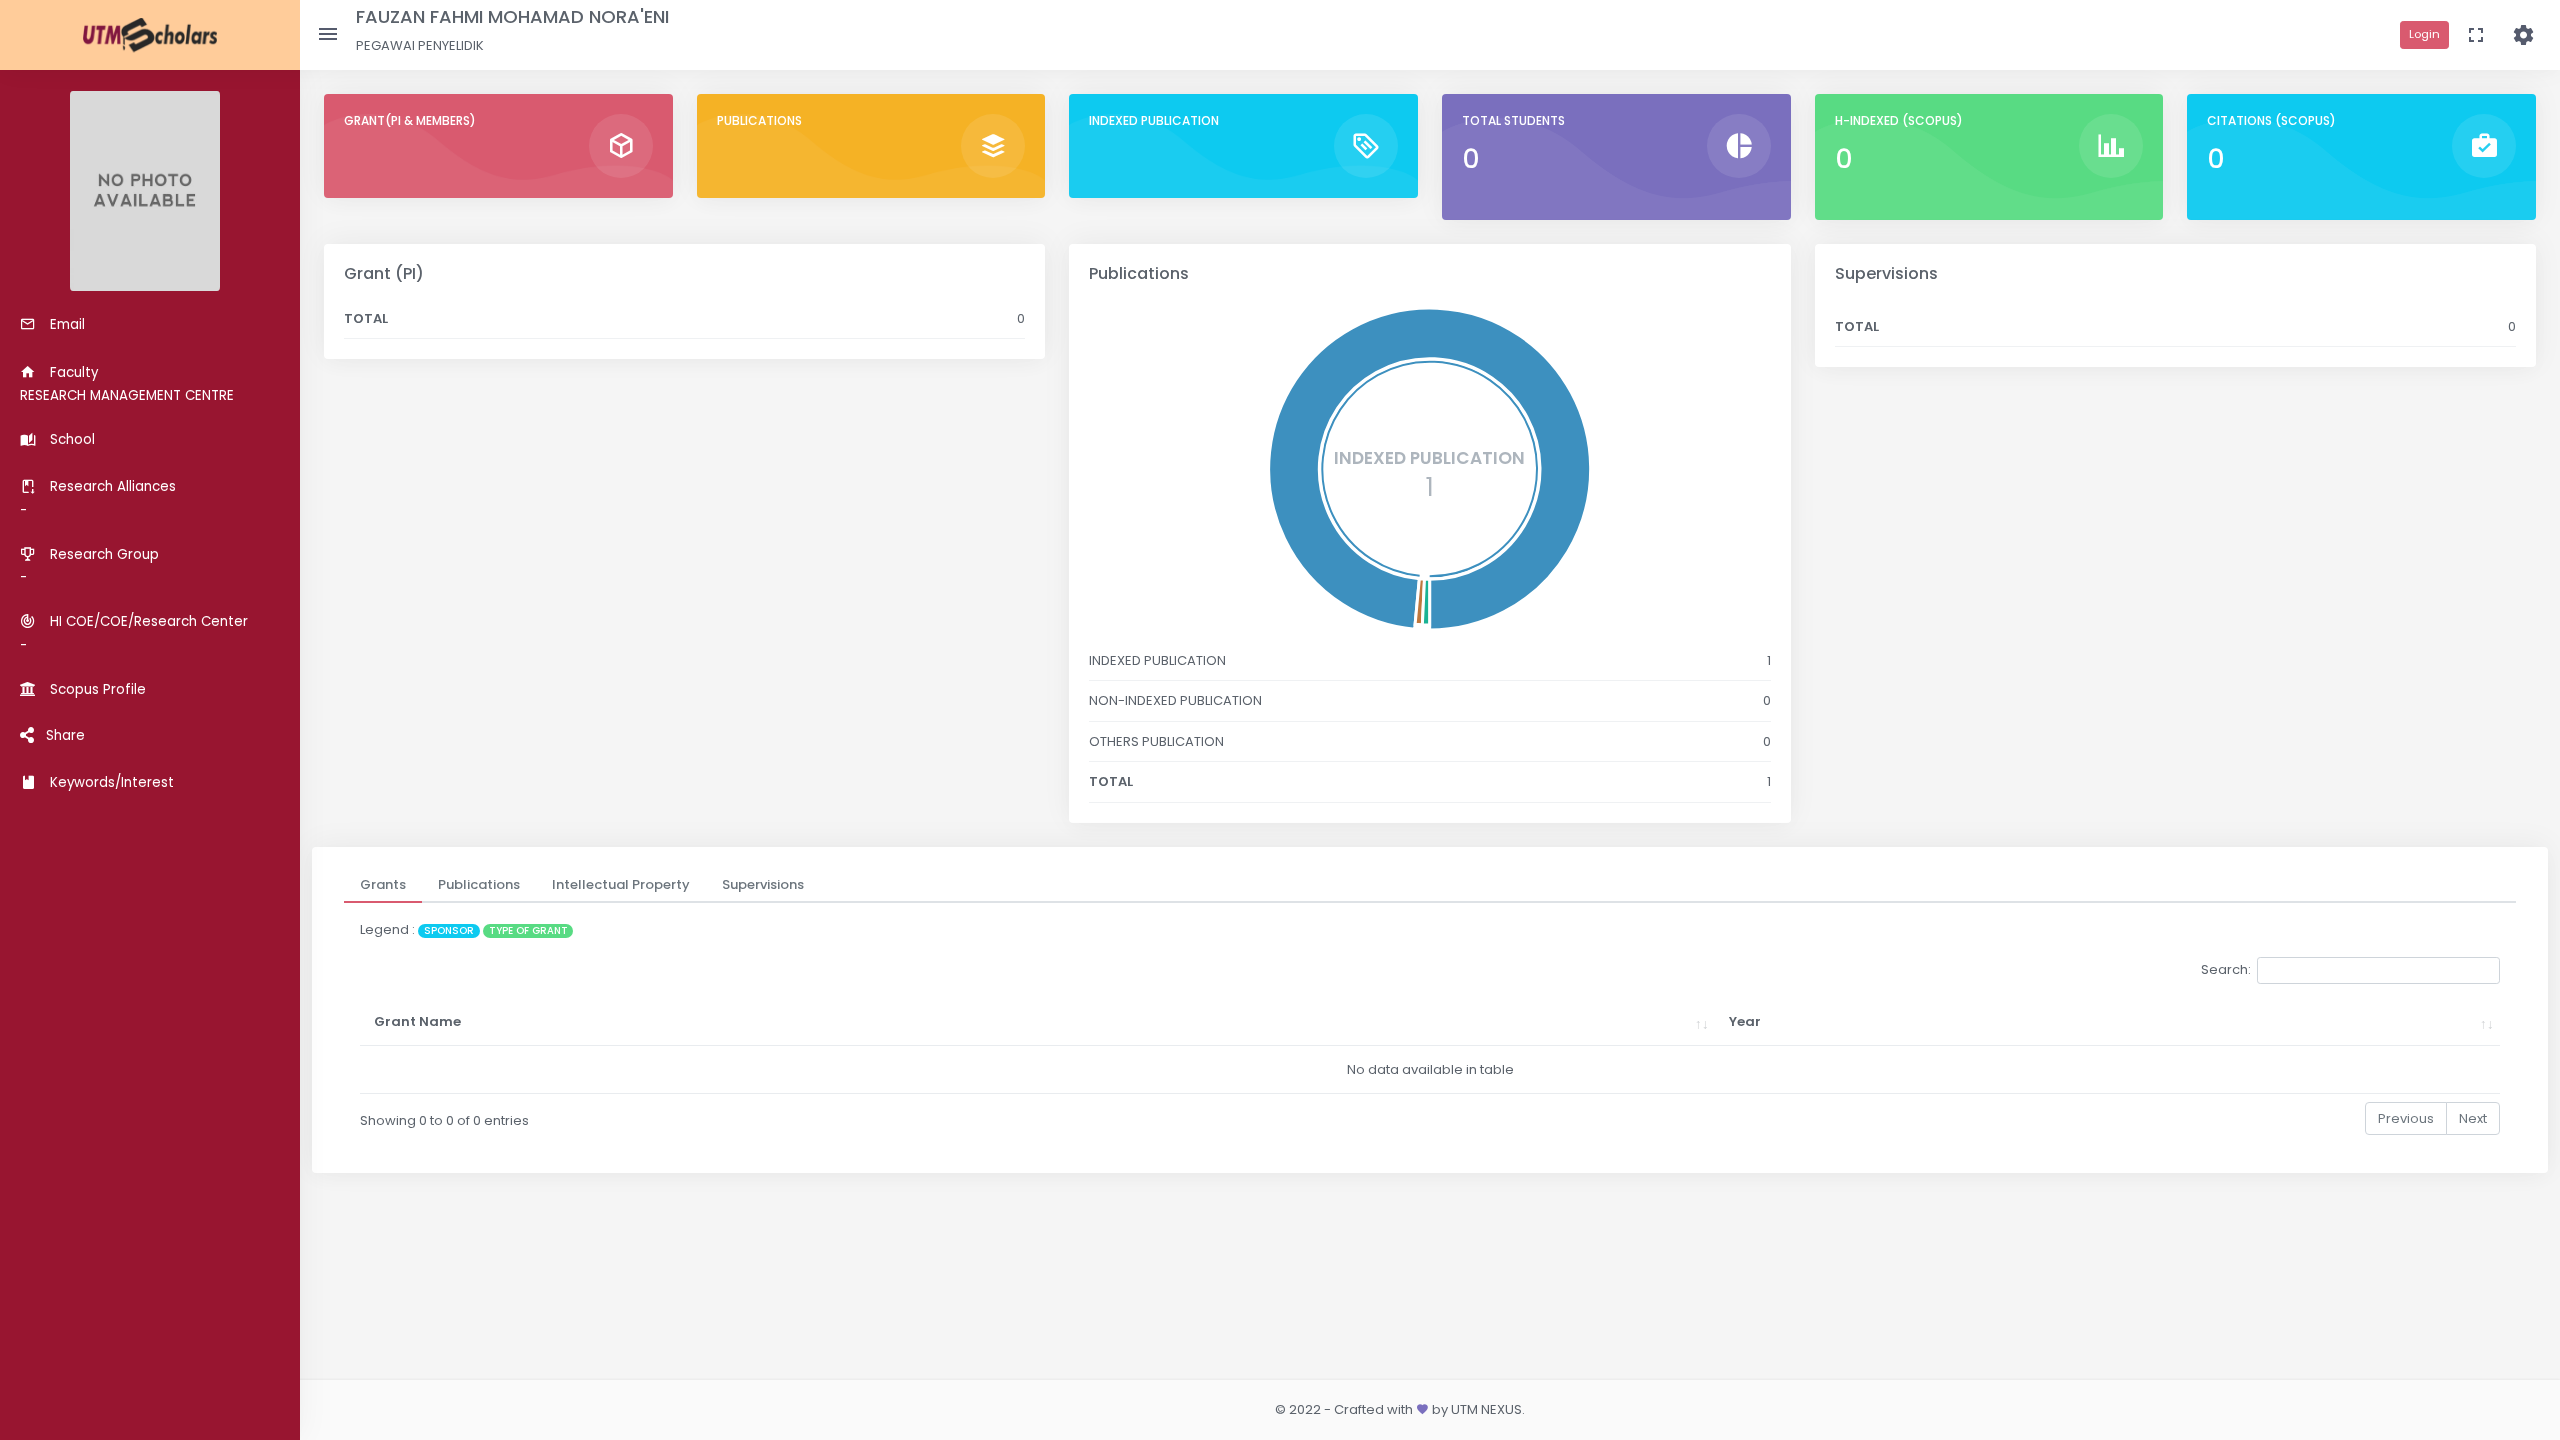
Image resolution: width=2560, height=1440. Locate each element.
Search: (2226, 969)
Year (1745, 1021)
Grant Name (417, 1021)
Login (2424, 34)
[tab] (383, 885)
